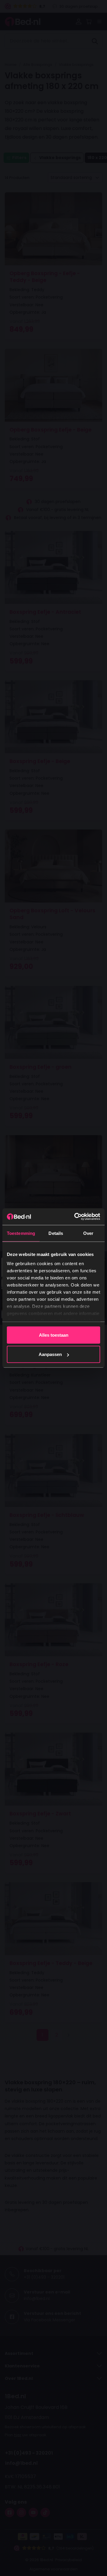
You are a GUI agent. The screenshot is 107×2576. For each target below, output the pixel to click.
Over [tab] (88, 1233)
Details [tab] (56, 1233)
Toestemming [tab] (21, 1233)
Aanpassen (50, 1354)
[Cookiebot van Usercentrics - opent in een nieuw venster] (75, 1217)
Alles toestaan (54, 1335)
